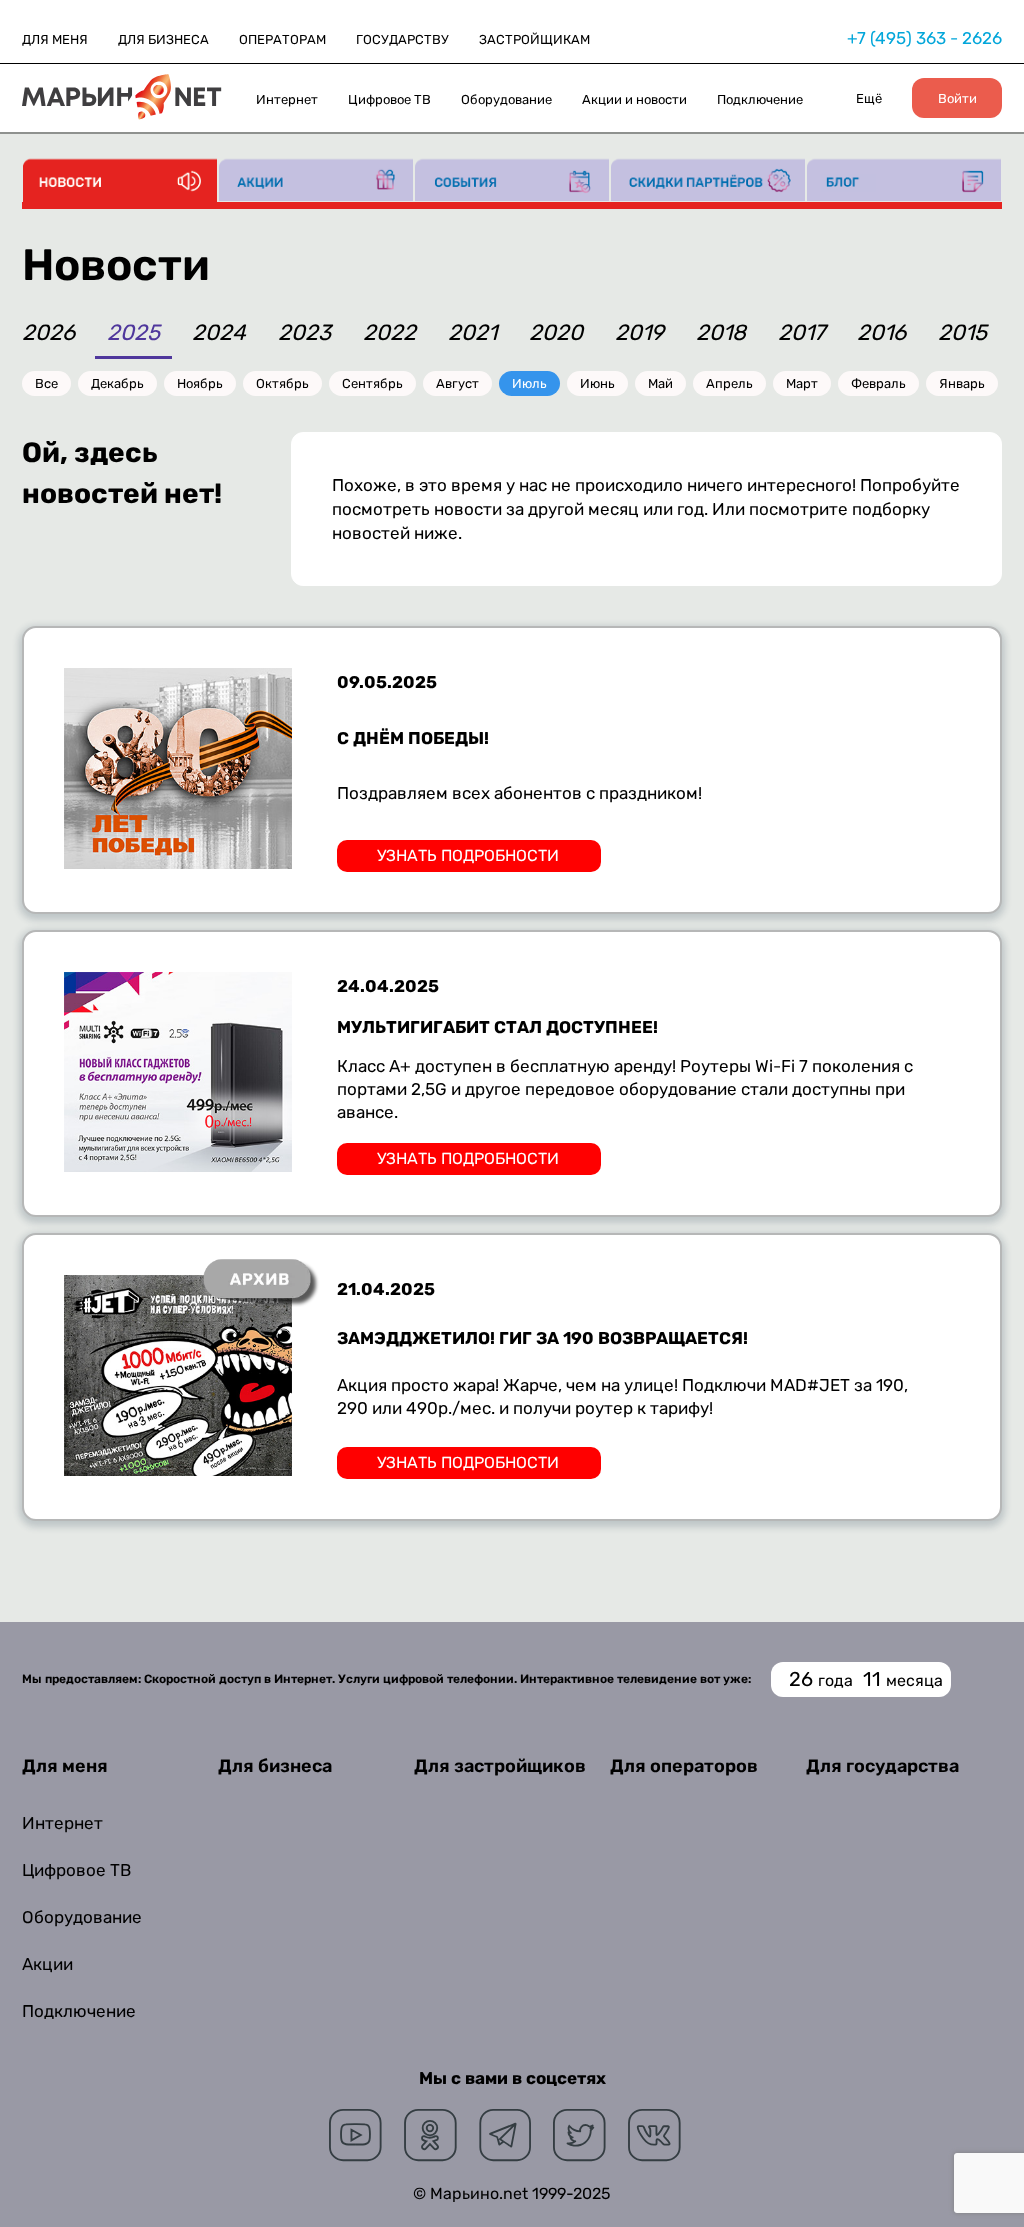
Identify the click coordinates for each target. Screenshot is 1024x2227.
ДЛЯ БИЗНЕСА (163, 39)
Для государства (882, 1766)
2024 (219, 334)
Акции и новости (634, 99)
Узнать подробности (468, 855)
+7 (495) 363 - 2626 (924, 38)
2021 (472, 334)
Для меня (65, 1766)
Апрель (729, 383)
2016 (881, 334)
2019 (639, 334)
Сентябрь (372, 383)
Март (802, 383)
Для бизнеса (275, 1766)
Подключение (760, 99)
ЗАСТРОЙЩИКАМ (534, 39)
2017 (801, 334)
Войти (957, 98)
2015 (962, 334)
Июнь (597, 383)
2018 (721, 334)
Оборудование (506, 99)
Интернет (287, 99)
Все (46, 383)
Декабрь (117, 383)
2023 (304, 334)
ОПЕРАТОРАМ (282, 39)
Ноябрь (200, 383)
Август (457, 383)
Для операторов (684, 1766)
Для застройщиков (500, 1766)
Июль (529, 383)
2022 (389, 334)
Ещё (869, 98)
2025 (133, 334)
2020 (556, 334)
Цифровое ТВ (389, 99)
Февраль (878, 383)
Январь (962, 383)
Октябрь (282, 383)
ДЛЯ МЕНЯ (55, 39)
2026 (48, 334)
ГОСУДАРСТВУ (402, 39)
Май (660, 383)
